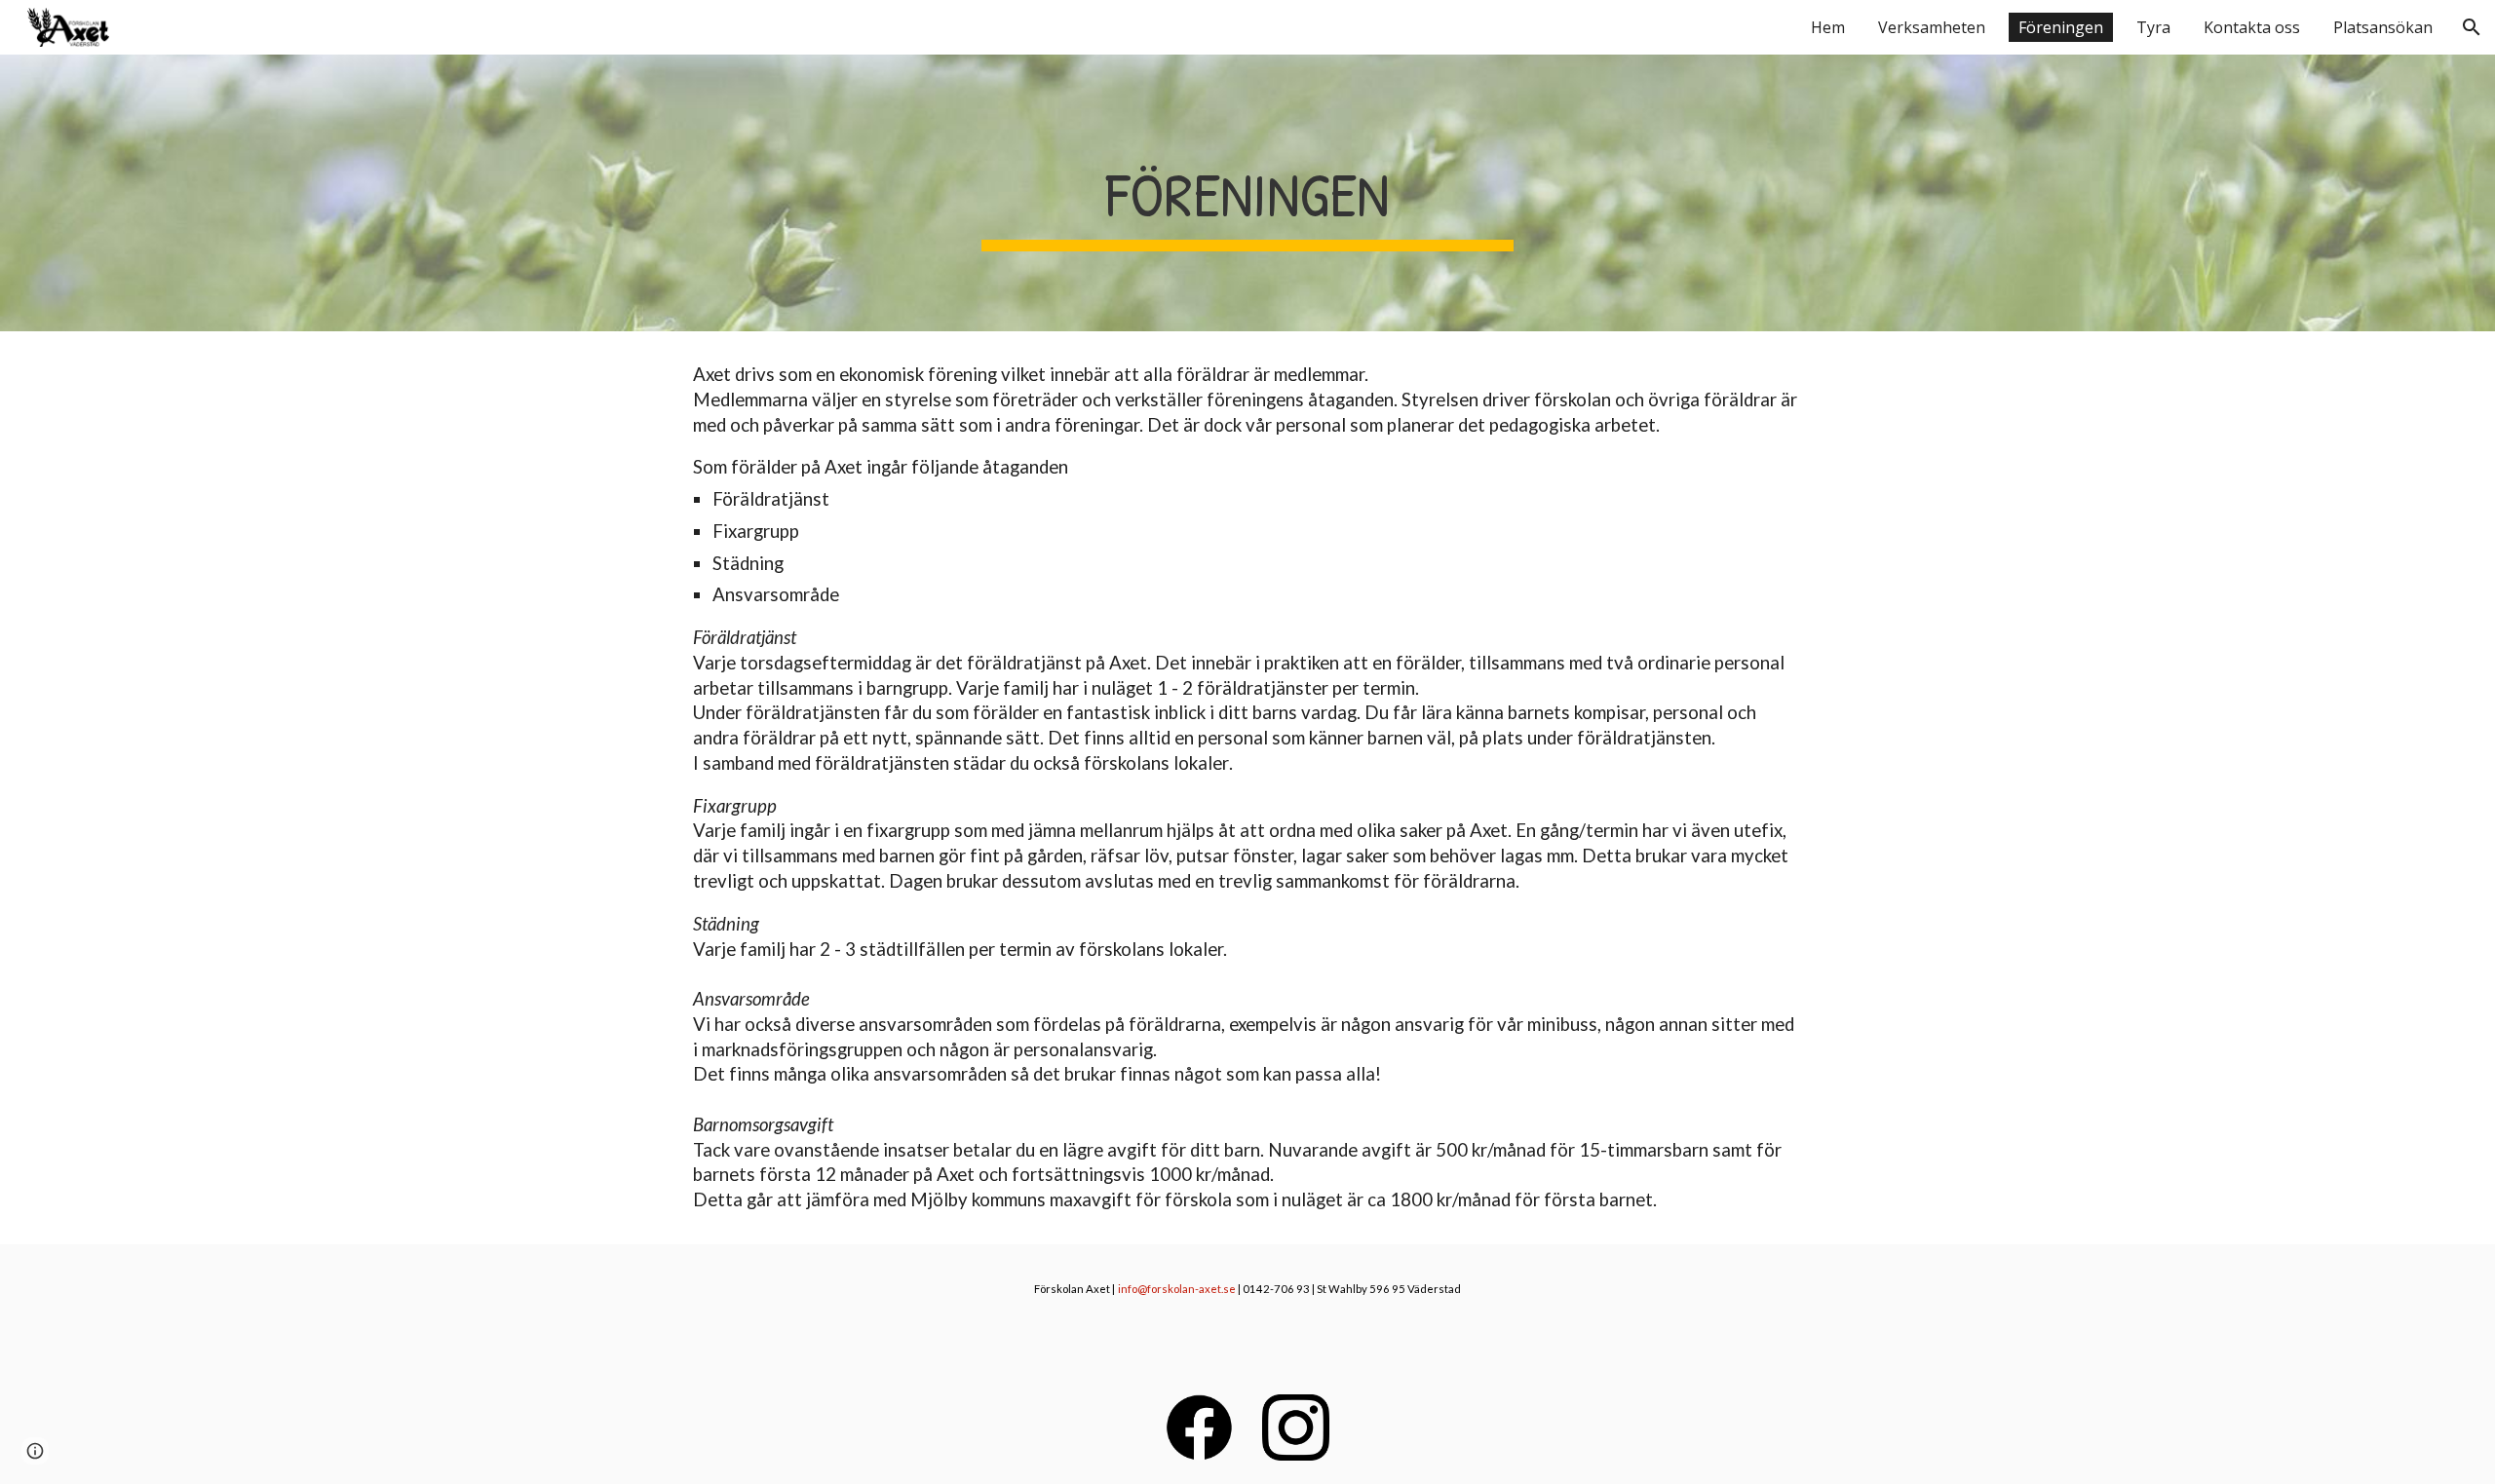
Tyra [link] (2153, 27)
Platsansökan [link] (2383, 27)
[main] (1247, 193)
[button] (2472, 27)
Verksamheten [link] (1932, 27)
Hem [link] (1828, 27)
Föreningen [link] (2061, 27)
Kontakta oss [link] (2252, 27)
